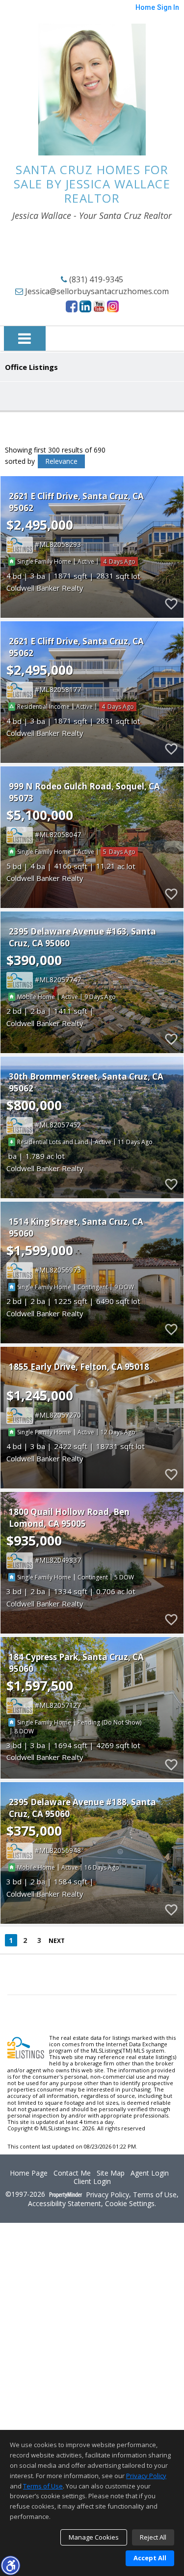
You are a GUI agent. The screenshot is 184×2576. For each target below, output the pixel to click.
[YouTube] (99, 306)
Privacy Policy (107, 2195)
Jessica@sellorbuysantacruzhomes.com (96, 291)
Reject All (153, 2537)
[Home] (92, 90)
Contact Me (72, 2173)
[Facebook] (72, 306)
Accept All (150, 2558)
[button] (10, 2565)
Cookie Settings (130, 2204)
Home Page (29, 2173)
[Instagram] (113, 306)
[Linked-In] (85, 306)
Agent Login (150, 2173)
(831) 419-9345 (95, 279)
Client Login (92, 2182)
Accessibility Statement (65, 2204)
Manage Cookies (94, 2537)
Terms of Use (155, 2195)
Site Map (111, 2173)
